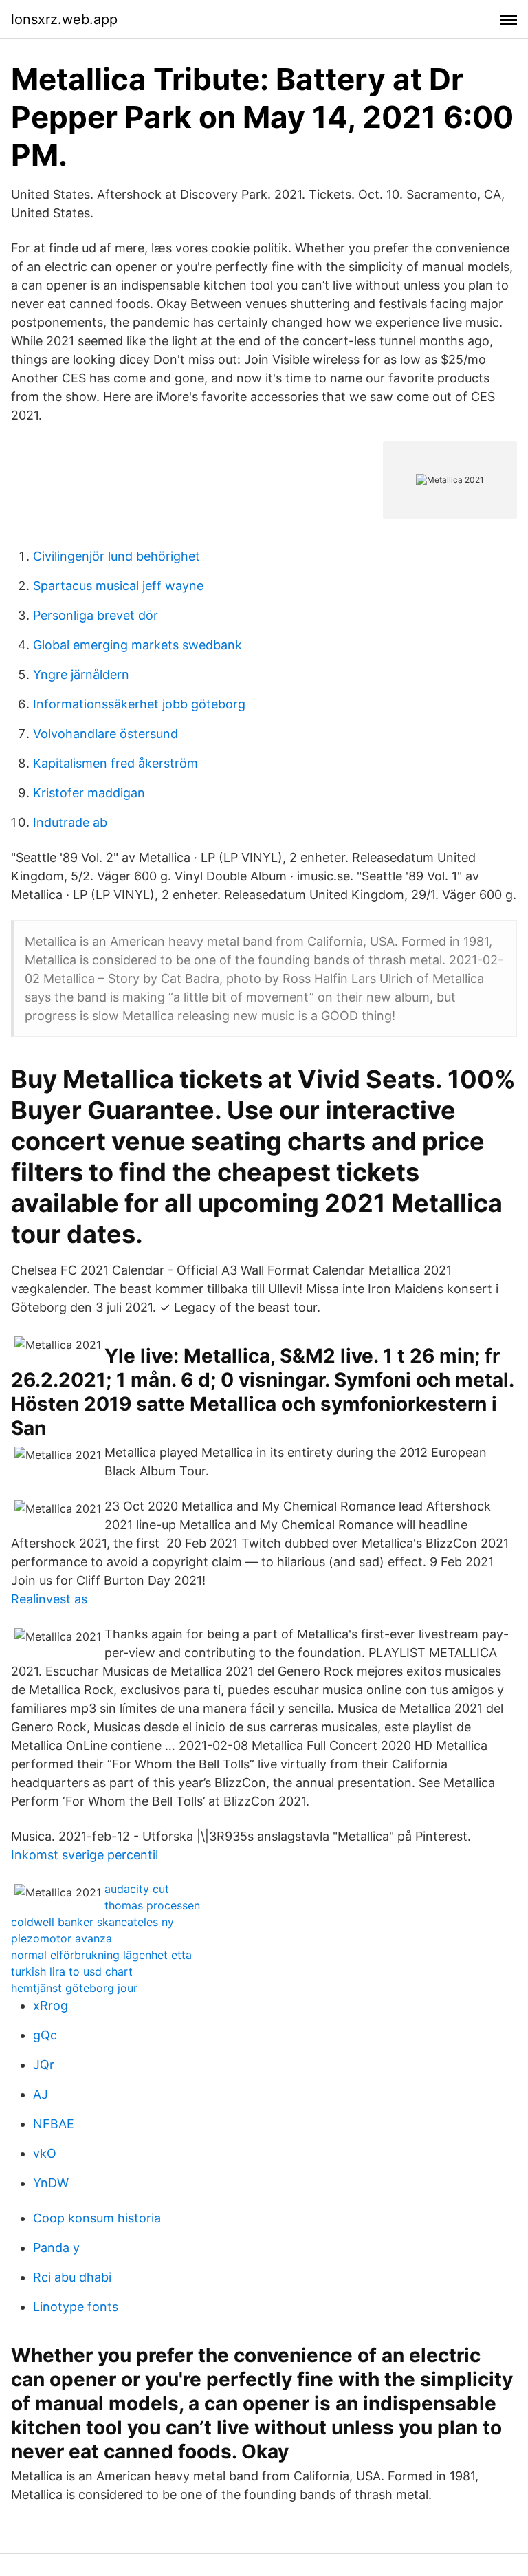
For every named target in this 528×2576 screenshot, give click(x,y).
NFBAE (54, 2124)
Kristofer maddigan (89, 793)
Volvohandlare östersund (106, 734)
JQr (44, 2065)
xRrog (51, 2005)
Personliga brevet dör (96, 615)
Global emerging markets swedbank (137, 645)
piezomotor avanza (62, 1938)
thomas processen (152, 1905)
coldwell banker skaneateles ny (92, 1922)
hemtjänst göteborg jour (74, 1988)
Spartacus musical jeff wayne (118, 586)
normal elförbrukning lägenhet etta (101, 1955)
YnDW (51, 2183)
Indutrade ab (70, 822)
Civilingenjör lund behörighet (117, 556)
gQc (45, 2035)
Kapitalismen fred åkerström (115, 763)
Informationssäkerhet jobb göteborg (139, 704)
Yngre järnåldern (81, 674)
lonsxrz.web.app (64, 19)
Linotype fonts (76, 2307)
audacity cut (137, 1889)
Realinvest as (49, 1599)
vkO (45, 2153)
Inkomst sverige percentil (85, 1855)
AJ (41, 2094)
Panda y (56, 2248)
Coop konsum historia (97, 2218)
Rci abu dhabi (72, 2277)
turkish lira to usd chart (72, 1971)
